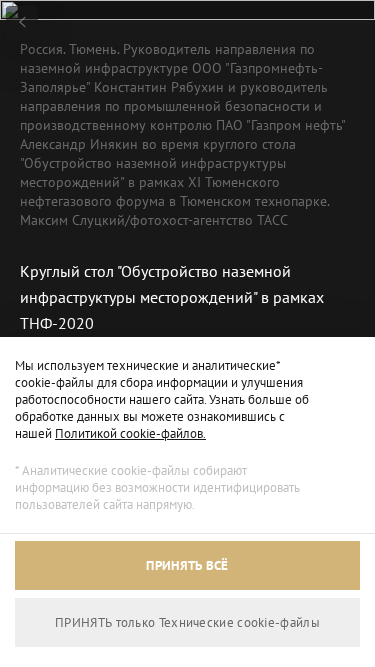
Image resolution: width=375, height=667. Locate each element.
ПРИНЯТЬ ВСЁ (187, 565)
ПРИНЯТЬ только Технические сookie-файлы (187, 622)
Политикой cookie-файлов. (130, 433)
